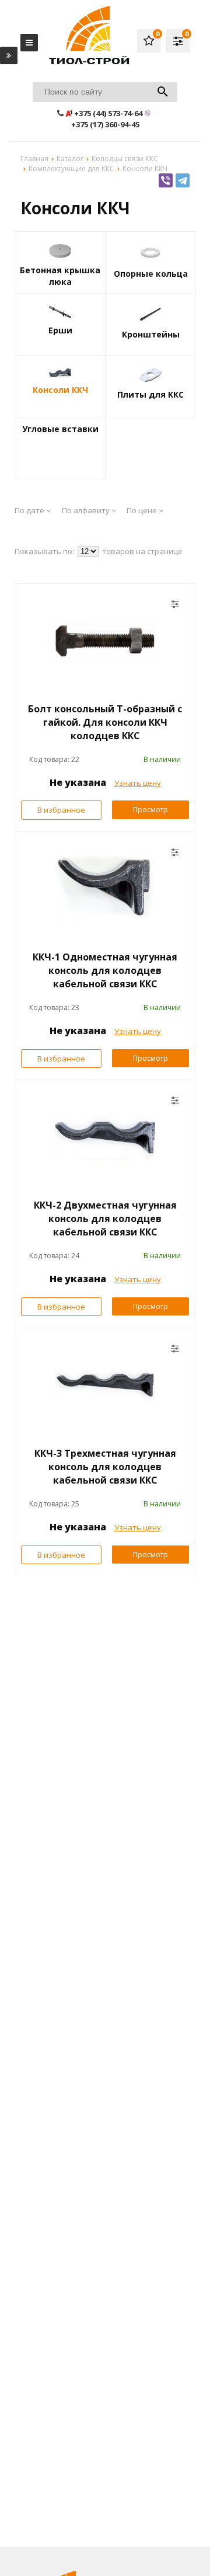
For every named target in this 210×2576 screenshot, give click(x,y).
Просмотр (150, 810)
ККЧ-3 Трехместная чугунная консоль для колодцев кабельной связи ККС (105, 1467)
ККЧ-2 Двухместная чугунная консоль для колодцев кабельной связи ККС (105, 1219)
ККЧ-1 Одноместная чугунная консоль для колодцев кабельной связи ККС (105, 970)
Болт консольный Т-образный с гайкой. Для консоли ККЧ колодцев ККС (105, 722)
